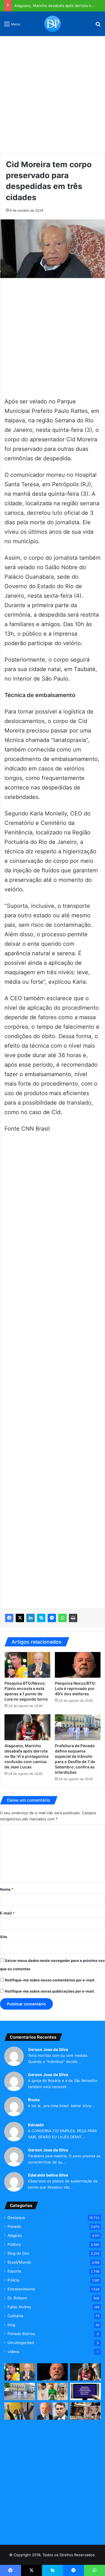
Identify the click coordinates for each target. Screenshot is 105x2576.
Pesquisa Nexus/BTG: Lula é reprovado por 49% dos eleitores (75, 1688)
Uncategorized (21, 2343)
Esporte (14, 2271)
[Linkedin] (31, 1618)
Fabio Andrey (19, 2307)
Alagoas (15, 2235)
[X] (20, 1618)
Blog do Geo (18, 2253)
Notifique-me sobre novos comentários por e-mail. (50, 1980)
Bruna (34, 2100)
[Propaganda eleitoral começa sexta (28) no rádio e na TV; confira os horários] (85, 2391)
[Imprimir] (73, 1618)
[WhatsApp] (62, 1618)
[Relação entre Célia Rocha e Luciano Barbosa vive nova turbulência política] (20, 2411)
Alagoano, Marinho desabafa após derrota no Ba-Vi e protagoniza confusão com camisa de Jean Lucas (26, 1756)
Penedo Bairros (21, 2334)
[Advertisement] (53, 93)
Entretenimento (21, 2289)
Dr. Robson (17, 2298)
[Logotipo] (53, 24)
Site (4, 1937)
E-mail (7, 1913)
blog (11, 2325)
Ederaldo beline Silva (48, 2175)
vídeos (13, 2352)
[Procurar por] (98, 26)
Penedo (14, 2227)
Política (14, 2244)
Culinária (15, 2316)
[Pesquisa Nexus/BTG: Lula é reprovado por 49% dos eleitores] (78, 1665)
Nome (7, 1889)
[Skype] (41, 1618)
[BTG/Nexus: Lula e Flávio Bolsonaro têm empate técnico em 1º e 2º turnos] (53, 2411)
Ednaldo (36, 2125)
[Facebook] (9, 1618)
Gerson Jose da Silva (48, 2049)
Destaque (16, 2218)
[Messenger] (52, 1618)
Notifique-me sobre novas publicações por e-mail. (50, 1991)
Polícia (13, 2280)
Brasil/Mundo (19, 2262)
